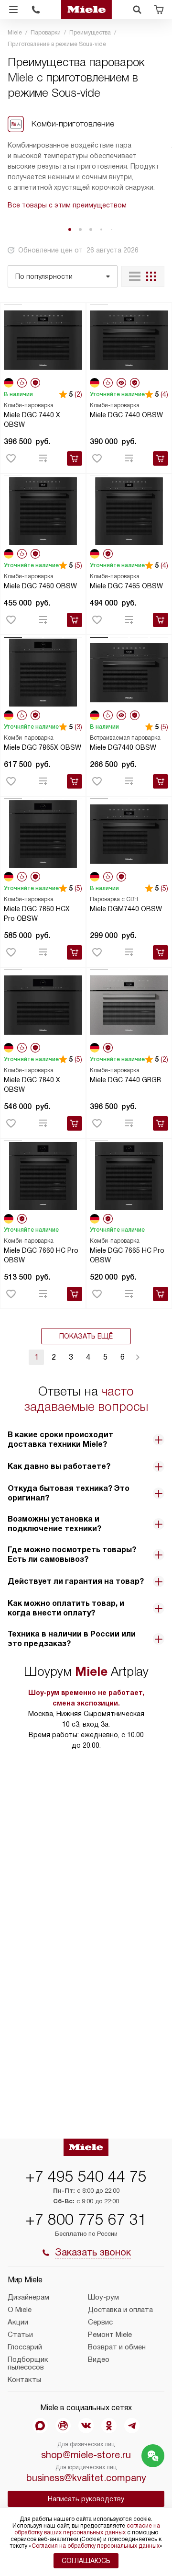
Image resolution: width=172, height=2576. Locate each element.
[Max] (40, 2426)
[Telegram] (132, 2426)
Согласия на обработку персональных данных (96, 2546)
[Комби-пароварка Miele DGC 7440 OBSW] (129, 340)
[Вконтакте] (86, 2426)
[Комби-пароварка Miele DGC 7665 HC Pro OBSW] (129, 1176)
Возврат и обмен (117, 2347)
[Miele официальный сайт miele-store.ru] (86, 10)
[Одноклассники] (109, 2426)
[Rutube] (63, 2426)
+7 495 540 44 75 (86, 2176)
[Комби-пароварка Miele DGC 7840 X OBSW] (43, 1005)
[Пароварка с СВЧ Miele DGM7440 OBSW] (129, 834)
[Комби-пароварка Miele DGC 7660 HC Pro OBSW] (43, 1176)
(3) (78, 727)
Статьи (20, 2335)
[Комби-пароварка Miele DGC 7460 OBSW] (43, 511)
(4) (164, 394)
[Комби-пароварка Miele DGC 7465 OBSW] (129, 511)
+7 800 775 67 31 (86, 2220)
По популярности (44, 276)
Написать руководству (86, 2499)
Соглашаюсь (86, 2561)
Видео (99, 2359)
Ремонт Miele (110, 2335)
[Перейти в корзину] (159, 10)
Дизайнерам (28, 2297)
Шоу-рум (103, 2297)
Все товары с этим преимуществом (67, 205)
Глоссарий (25, 2347)
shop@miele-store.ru (86, 2455)
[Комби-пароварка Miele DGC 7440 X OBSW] (43, 340)
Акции (18, 2322)
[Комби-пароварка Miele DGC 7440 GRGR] (129, 1005)
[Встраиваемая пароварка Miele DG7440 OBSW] (129, 672)
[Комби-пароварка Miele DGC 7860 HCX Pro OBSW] (43, 834)
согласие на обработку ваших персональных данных (87, 2529)
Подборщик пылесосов (28, 2363)
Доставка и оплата (120, 2310)
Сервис (100, 2322)
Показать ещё (86, 1336)
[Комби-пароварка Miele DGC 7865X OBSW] (43, 672)
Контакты (24, 2380)
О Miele (20, 2310)
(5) (78, 565)
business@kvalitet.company (86, 2478)
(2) (78, 394)
